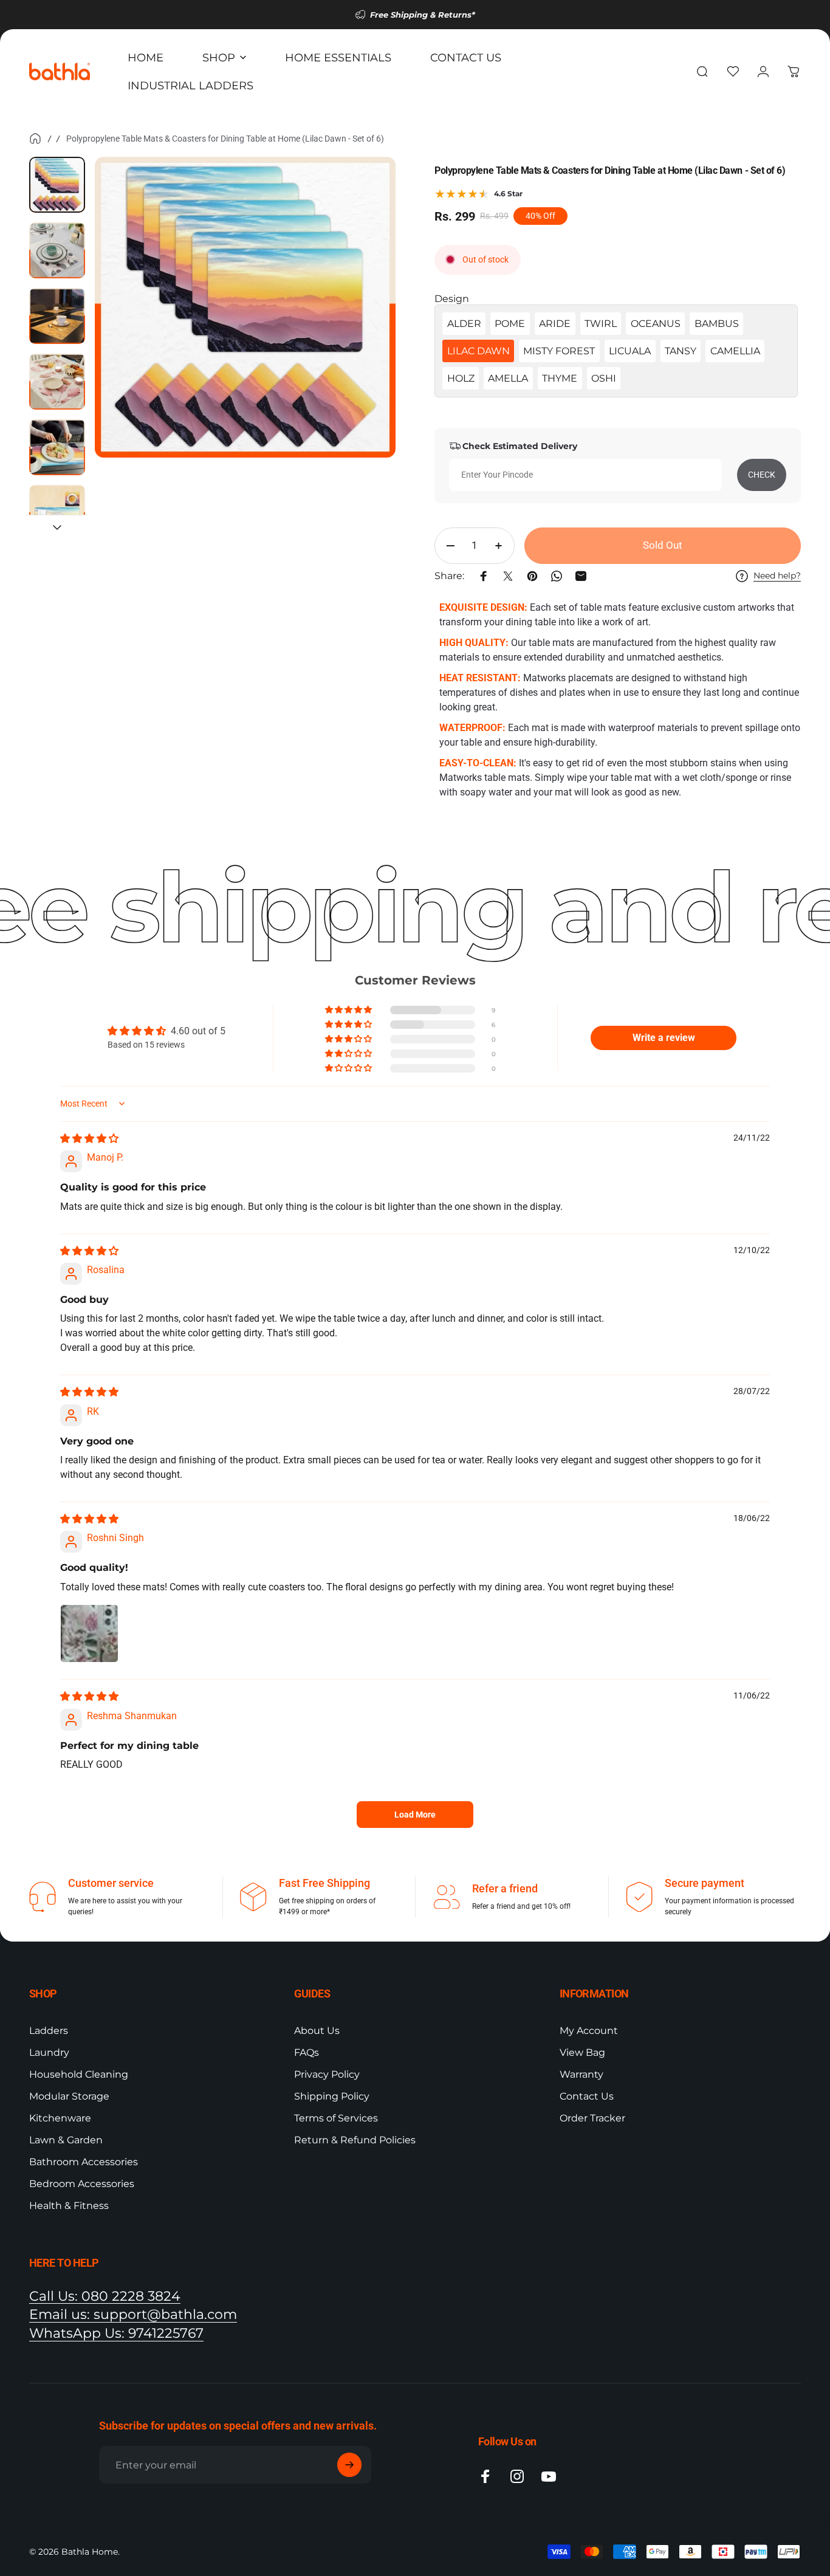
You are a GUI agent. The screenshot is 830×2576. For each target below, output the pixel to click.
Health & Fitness (69, 2206)
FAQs (307, 2052)
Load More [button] (415, 1815)
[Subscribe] (349, 2465)
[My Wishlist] (733, 72)
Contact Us (587, 2096)
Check (762, 475)
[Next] (364, 328)
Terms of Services (336, 2118)
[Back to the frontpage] (35, 139)
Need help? (777, 576)
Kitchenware (60, 2118)
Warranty (581, 2074)
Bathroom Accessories (84, 2162)
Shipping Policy (332, 2096)
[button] (349, 1010)
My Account (589, 2031)
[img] (89, 1139)
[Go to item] (57, 185)
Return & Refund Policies (355, 2140)
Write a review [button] (664, 1038)
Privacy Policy (327, 2074)
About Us (317, 2031)
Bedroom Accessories (82, 2184)
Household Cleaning (79, 2074)
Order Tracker (592, 2118)
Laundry (49, 2052)
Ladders (49, 2031)
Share (14, 818)
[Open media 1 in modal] (245, 307)
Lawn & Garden (66, 2140)
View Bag (582, 2052)
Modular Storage (69, 2096)
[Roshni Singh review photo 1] (89, 1633)
